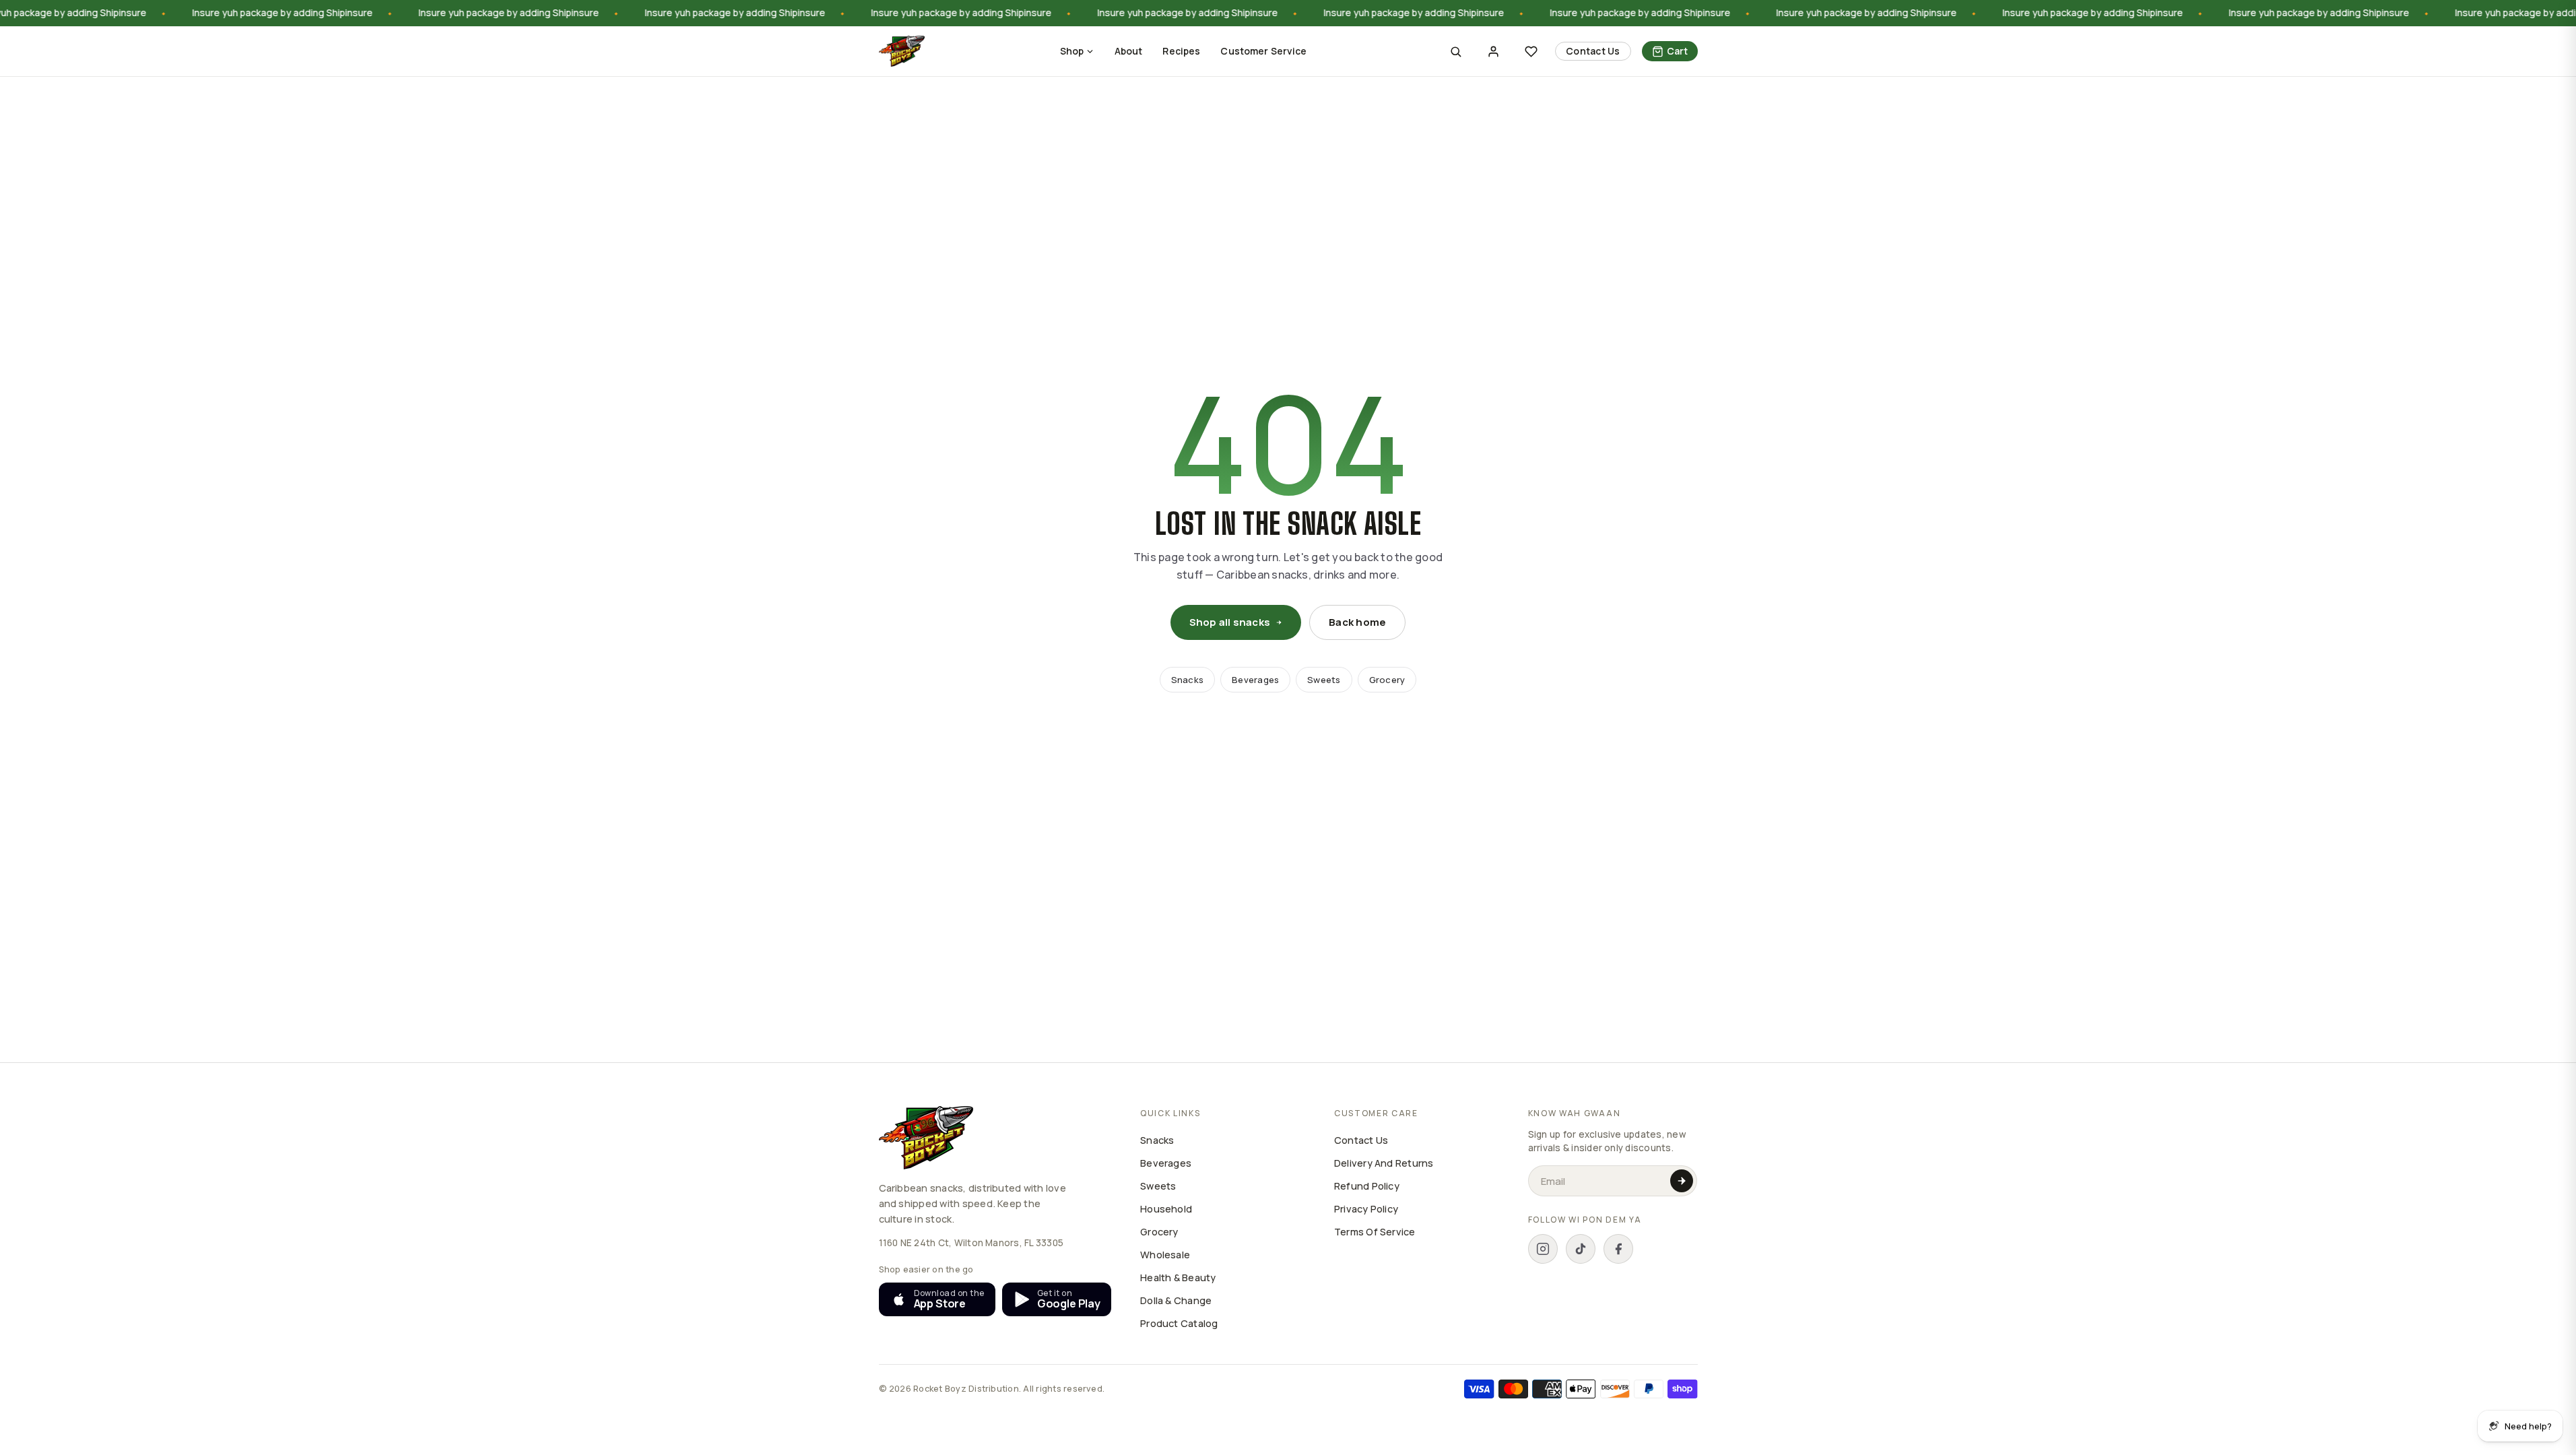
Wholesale (1165, 1255)
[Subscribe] (1682, 1181)
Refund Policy (1367, 1186)
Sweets (1324, 680)
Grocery (1387, 680)
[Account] (1493, 51)
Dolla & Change (1176, 1300)
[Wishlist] (1531, 51)
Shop (1072, 51)
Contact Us (1593, 51)
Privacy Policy (1366, 1209)
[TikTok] (1581, 1249)
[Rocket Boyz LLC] (902, 51)
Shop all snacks (1230, 622)
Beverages (1255, 680)
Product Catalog (1179, 1323)
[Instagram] (1543, 1249)
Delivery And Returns (1384, 1163)
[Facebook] (1618, 1249)
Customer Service (1263, 51)
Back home (1357, 622)
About (1129, 51)
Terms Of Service (1375, 1232)
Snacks (1187, 680)
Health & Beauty (1178, 1278)
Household (1166, 1209)
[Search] (1455, 51)
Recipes (1181, 51)
